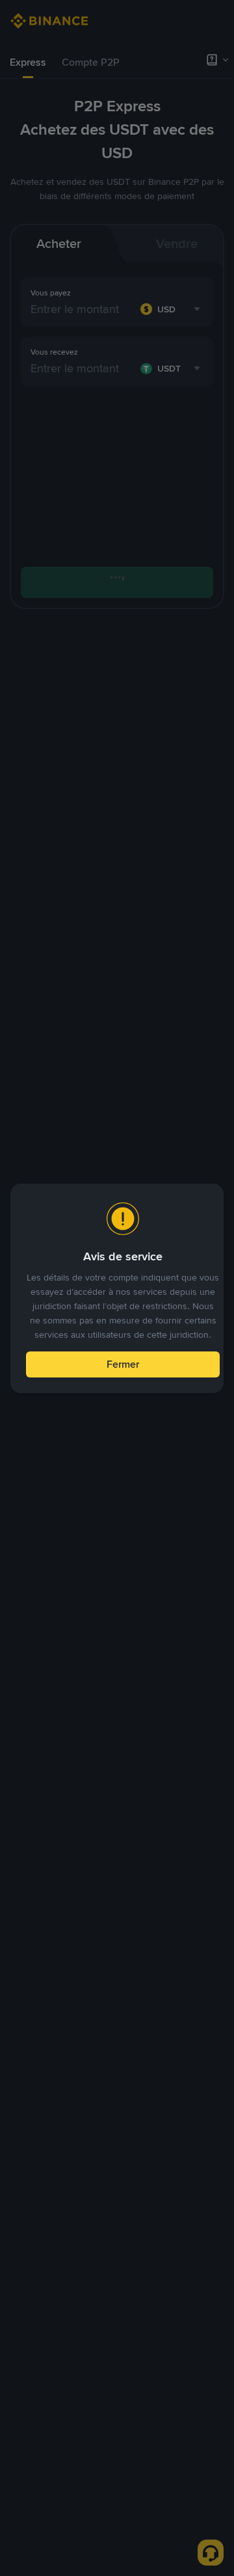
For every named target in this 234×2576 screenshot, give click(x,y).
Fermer (123, 1364)
